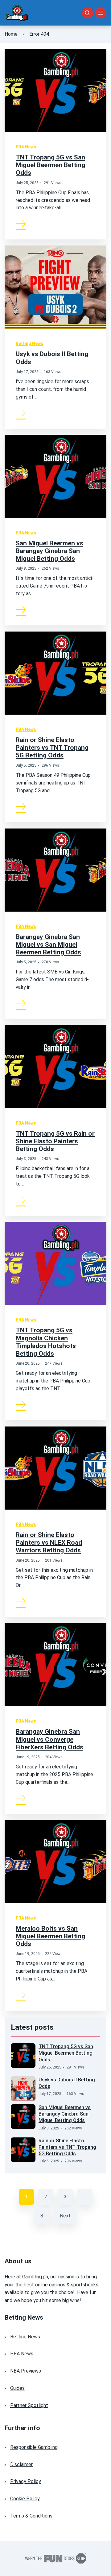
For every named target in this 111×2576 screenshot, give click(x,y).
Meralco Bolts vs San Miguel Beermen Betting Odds (50, 1936)
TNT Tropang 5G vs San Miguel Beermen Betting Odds (50, 165)
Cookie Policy (25, 2499)
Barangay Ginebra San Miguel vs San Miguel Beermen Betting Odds (48, 945)
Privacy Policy (26, 2481)
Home (11, 34)
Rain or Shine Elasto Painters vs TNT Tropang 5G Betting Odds (52, 748)
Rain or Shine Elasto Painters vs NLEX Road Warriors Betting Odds (49, 1543)
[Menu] (101, 13)
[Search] (88, 13)
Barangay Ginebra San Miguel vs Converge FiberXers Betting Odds (49, 1739)
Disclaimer (21, 2464)
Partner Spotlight (29, 2405)
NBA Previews (26, 2371)
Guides (17, 2388)
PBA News (26, 147)
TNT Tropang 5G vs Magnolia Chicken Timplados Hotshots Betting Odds (46, 1342)
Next (65, 2216)
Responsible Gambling (34, 2447)
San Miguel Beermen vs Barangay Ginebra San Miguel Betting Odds (49, 551)
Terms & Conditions (31, 2516)
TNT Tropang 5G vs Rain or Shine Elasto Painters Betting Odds (55, 1141)
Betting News (29, 343)
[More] (21, 223)
